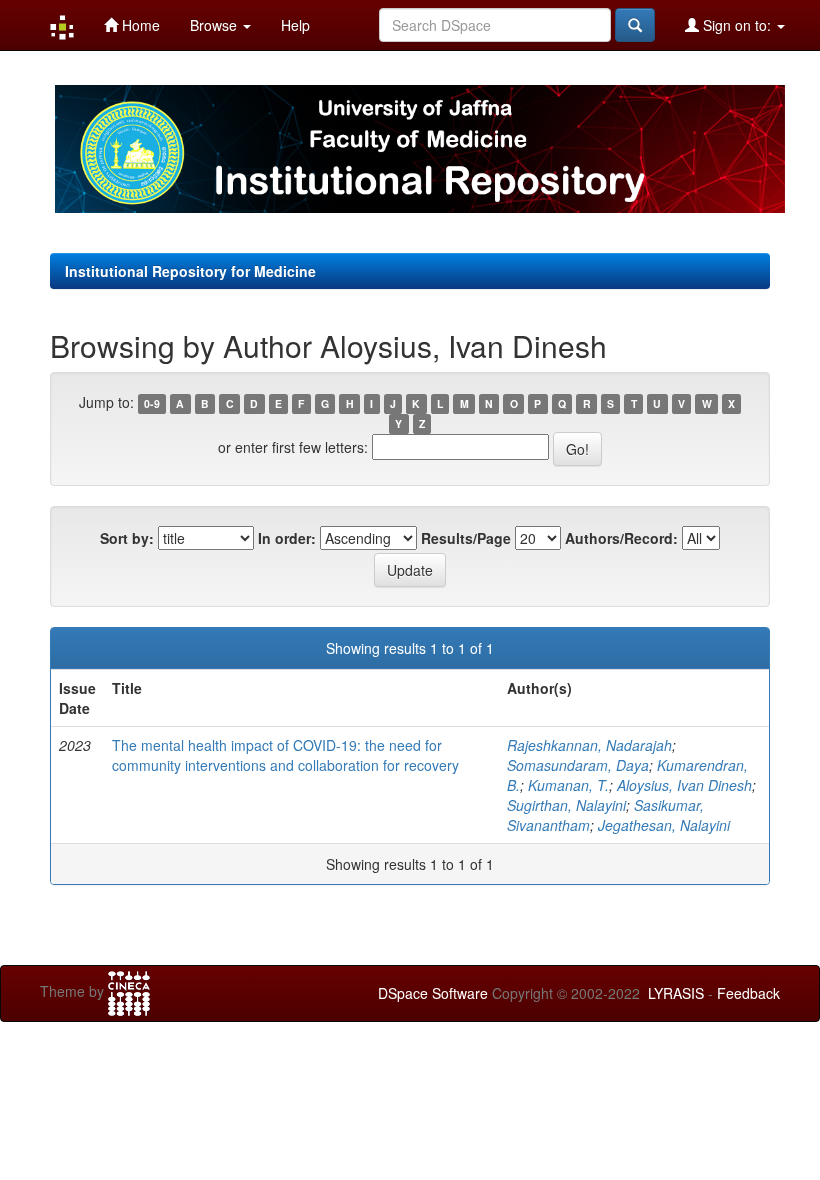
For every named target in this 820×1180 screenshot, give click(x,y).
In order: (287, 538)
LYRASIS (676, 993)
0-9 (152, 403)
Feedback (748, 993)
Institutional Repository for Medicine (190, 271)
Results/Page (466, 538)
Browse (215, 25)
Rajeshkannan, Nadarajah (589, 745)
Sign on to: (737, 25)
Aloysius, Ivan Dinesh (684, 785)
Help (295, 25)
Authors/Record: (621, 538)
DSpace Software (433, 993)
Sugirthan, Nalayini (566, 805)
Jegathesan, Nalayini (664, 825)
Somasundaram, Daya (578, 765)
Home (139, 25)
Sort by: (127, 538)
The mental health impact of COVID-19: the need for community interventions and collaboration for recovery (285, 755)
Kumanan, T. (568, 785)
